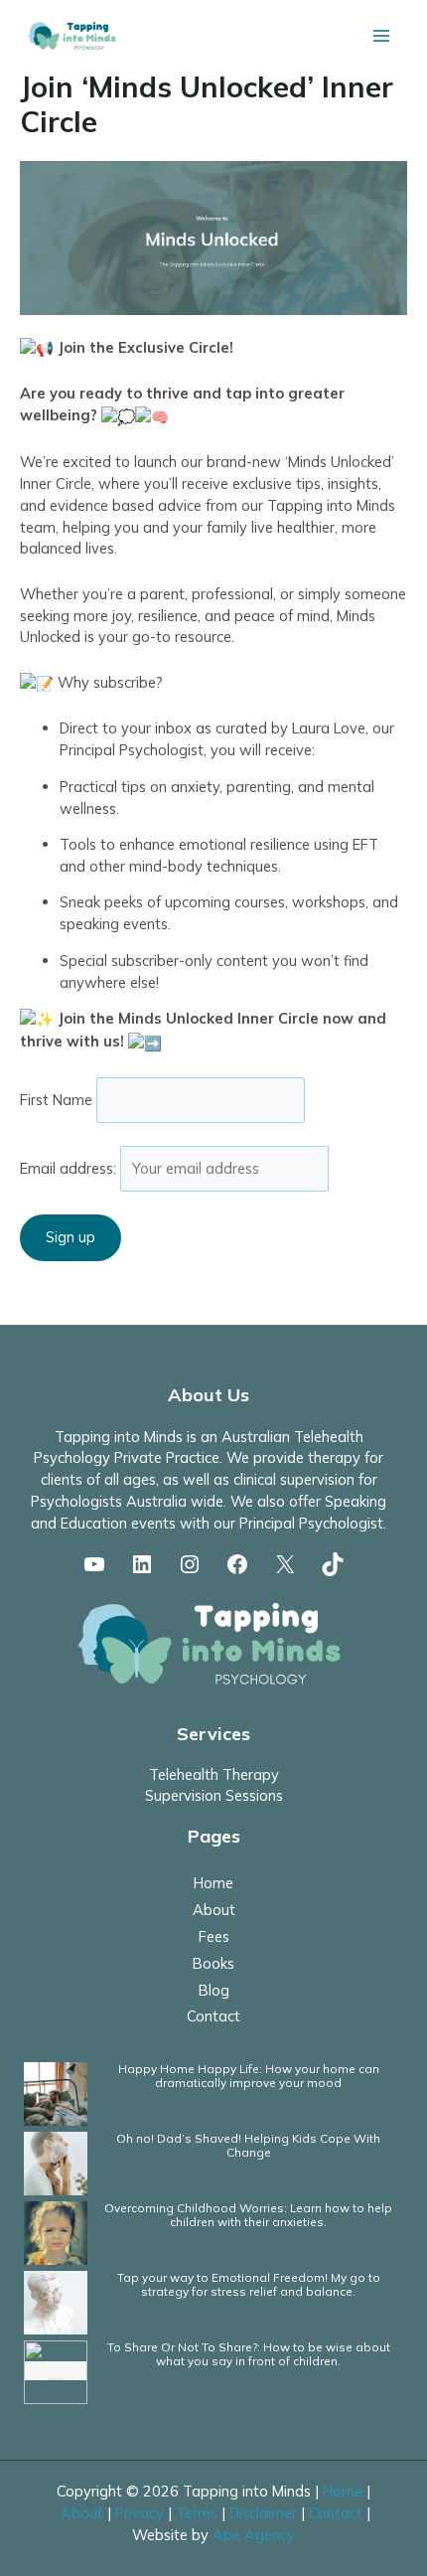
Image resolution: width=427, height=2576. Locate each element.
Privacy (140, 2513)
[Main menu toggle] (381, 36)
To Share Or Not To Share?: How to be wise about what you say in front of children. (249, 2354)
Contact (213, 2016)
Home (213, 1883)
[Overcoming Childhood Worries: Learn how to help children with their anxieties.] (56, 2232)
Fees (214, 1936)
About (214, 1910)
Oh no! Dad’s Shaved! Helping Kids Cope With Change (248, 2145)
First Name (56, 1100)
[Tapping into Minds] (73, 35)
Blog (214, 1990)
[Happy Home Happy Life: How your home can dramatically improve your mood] (56, 2093)
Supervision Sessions (214, 1795)
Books (213, 1963)
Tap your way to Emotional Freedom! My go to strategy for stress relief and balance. (249, 2284)
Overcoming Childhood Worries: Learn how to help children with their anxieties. (248, 2215)
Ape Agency (254, 2535)
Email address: (70, 1168)
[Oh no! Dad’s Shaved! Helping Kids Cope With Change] (56, 2162)
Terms (197, 2513)
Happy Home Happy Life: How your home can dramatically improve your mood (249, 2076)
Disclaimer (263, 2513)
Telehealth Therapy (214, 1774)
